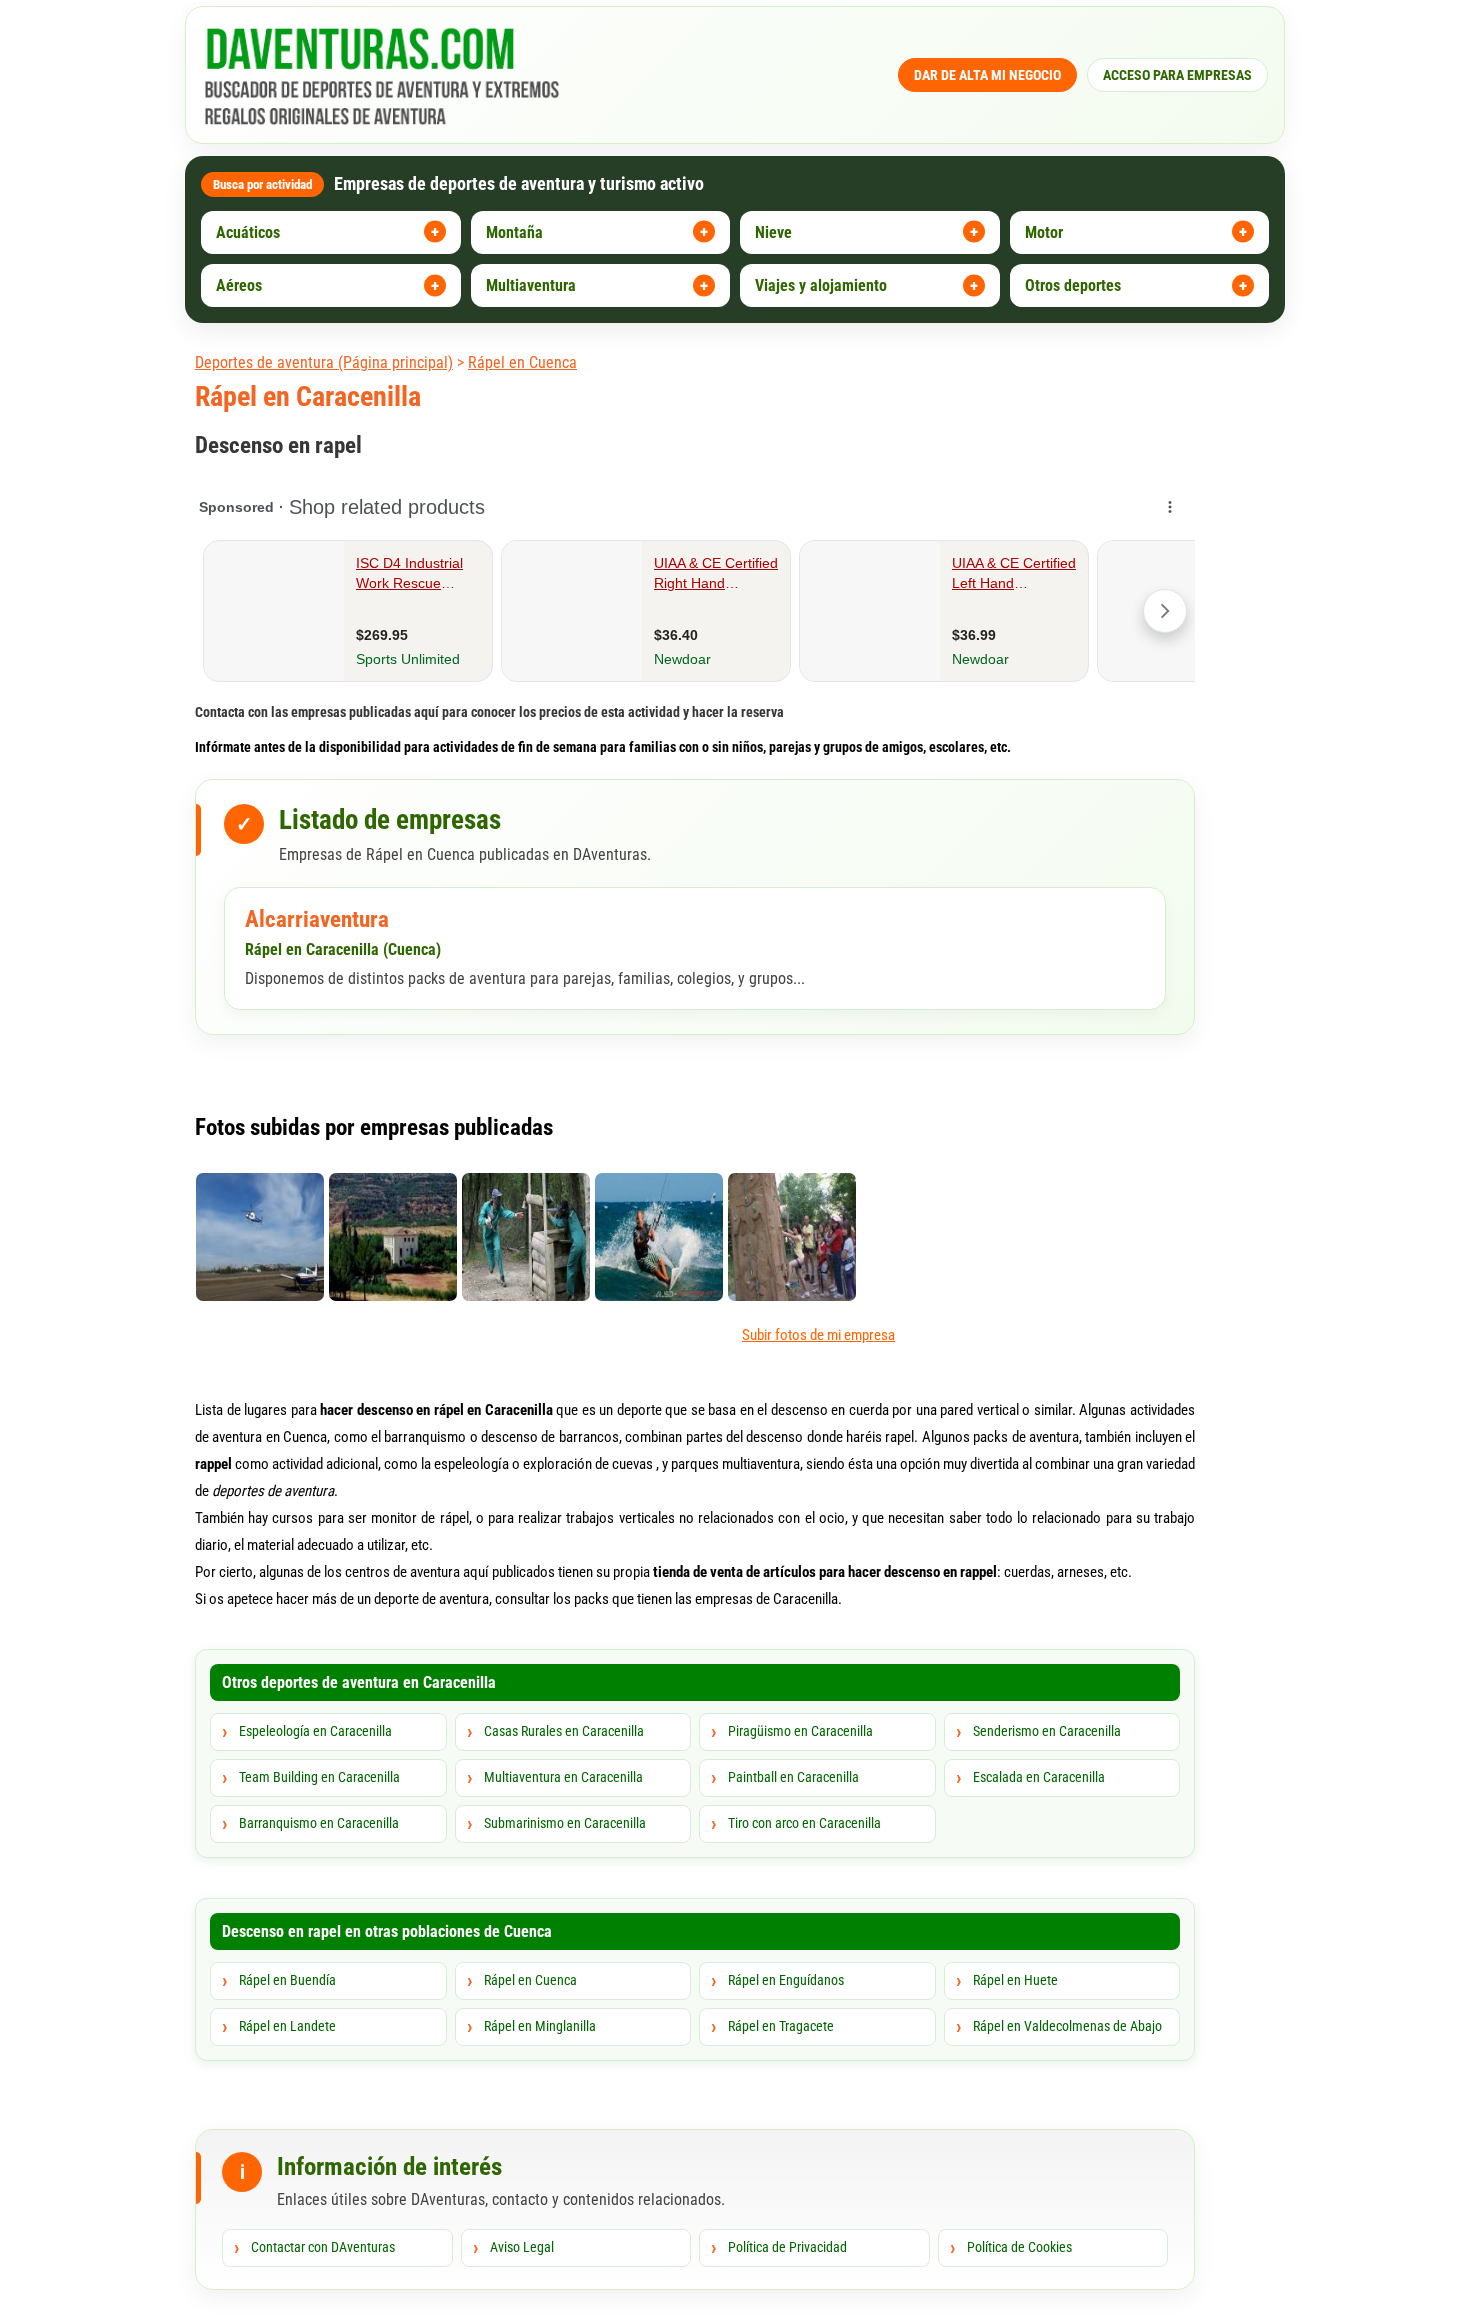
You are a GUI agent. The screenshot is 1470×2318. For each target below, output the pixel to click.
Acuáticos (248, 232)
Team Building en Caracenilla (319, 1777)
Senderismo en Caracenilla (1047, 1731)
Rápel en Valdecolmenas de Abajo (1067, 2026)
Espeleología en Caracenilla (315, 1731)
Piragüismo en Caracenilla (800, 1731)
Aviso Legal (522, 2247)
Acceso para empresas (1177, 75)
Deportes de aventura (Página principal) (324, 362)
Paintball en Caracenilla (793, 1777)
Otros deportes (1073, 285)
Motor (1044, 232)
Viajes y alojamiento (821, 285)
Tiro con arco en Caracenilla (804, 1823)
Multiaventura (531, 285)
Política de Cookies (1019, 2247)
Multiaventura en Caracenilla (563, 1777)
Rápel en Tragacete (781, 2026)
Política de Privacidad (787, 2247)
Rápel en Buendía (287, 1980)
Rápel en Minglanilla (540, 2026)
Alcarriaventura (317, 919)
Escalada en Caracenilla (1039, 1777)
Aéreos (239, 285)
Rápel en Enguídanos (786, 1980)
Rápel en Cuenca (522, 362)
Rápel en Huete (1015, 1980)
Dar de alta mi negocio (987, 75)
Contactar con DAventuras (323, 2247)
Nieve (773, 232)
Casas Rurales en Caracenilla (564, 1731)
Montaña (514, 232)
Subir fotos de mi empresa (818, 1335)
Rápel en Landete (287, 2026)
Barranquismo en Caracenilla (319, 1823)
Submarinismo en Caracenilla (565, 1823)
